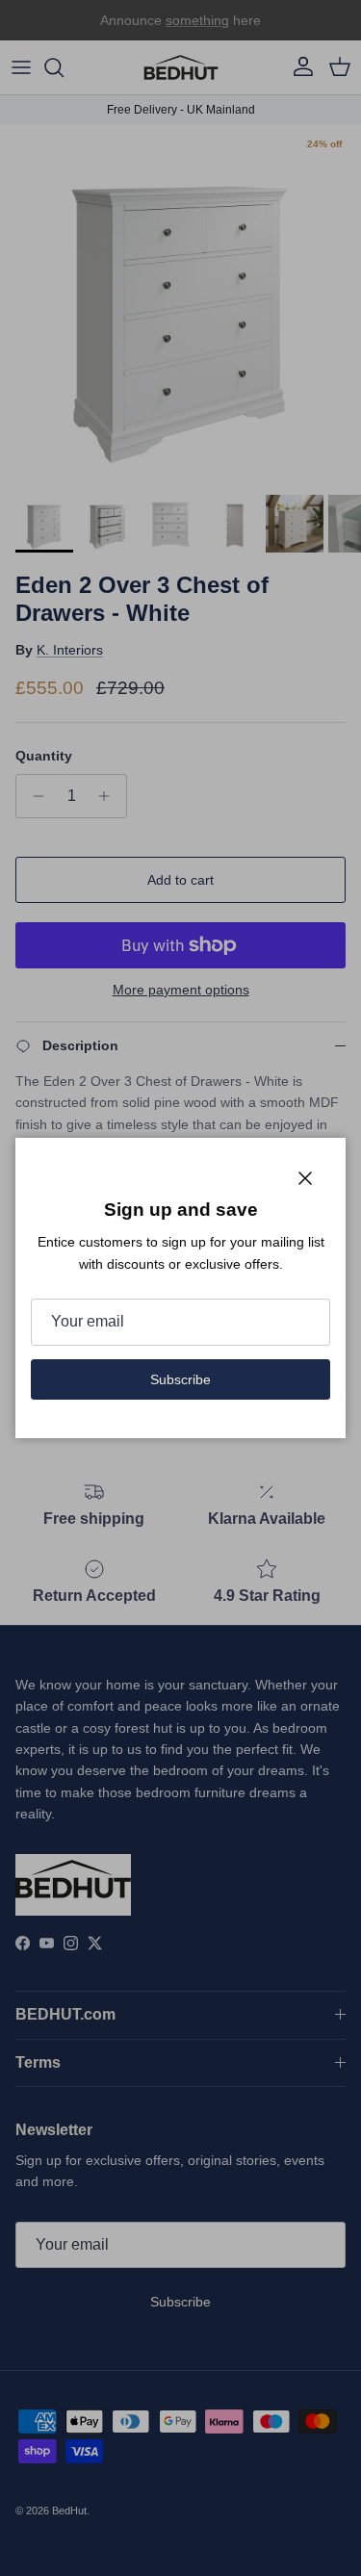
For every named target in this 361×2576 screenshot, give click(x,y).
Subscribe (180, 1379)
